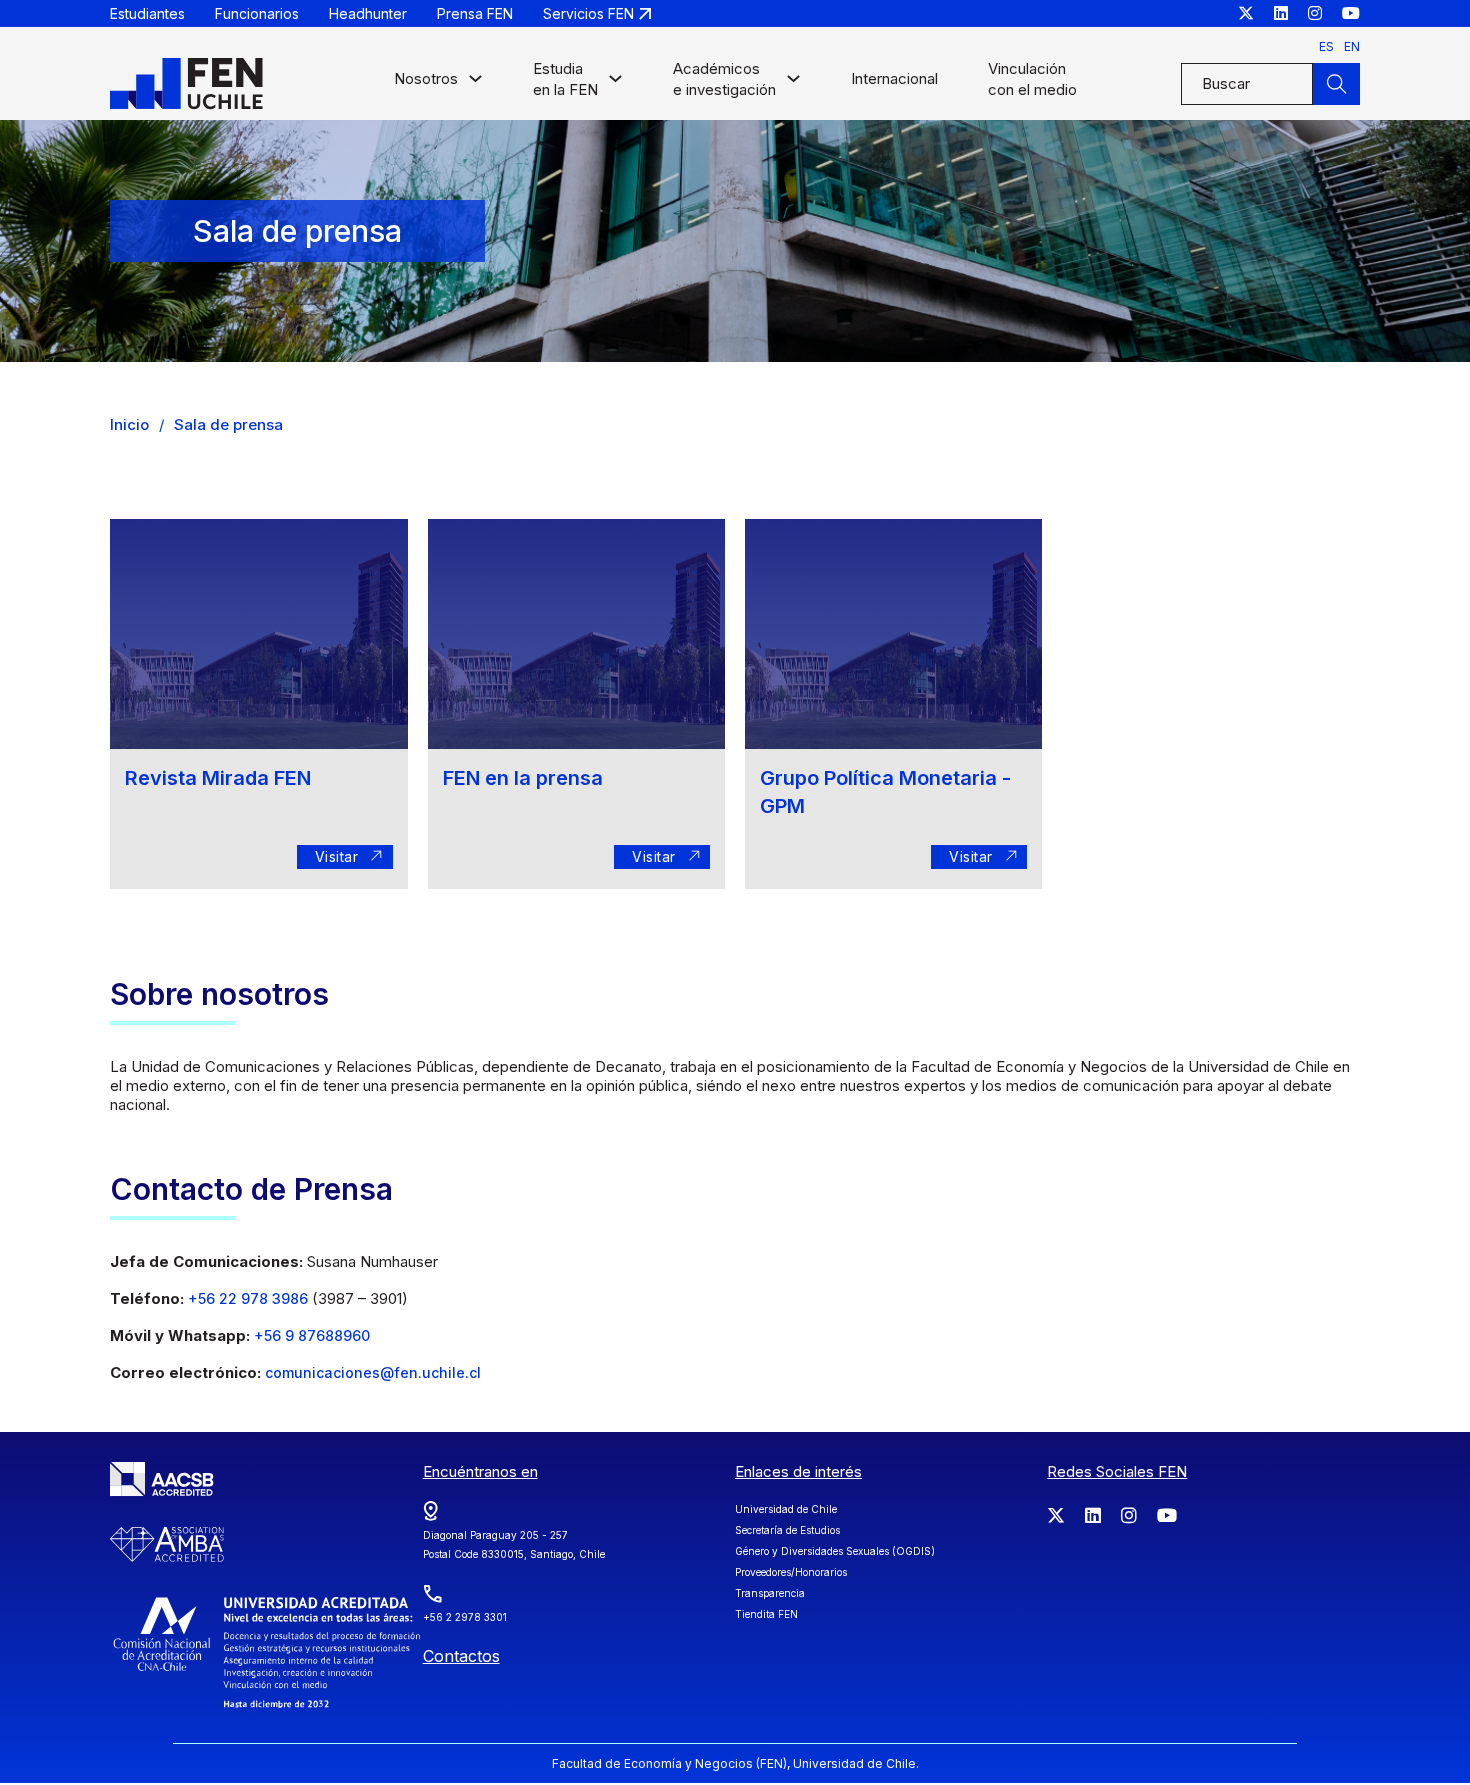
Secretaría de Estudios (787, 1530)
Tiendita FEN (766, 1614)
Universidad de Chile (786, 1509)
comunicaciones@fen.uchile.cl (373, 1372)
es (1326, 46)
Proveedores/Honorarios (791, 1572)
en (1352, 46)
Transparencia (770, 1593)
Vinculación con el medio (1032, 79)
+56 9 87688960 (312, 1335)
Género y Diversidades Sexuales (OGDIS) (835, 1551)
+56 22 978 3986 (250, 1298)
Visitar (328, 856)
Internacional (894, 78)
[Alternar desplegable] (475, 83)
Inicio (129, 424)
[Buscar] (1336, 84)
